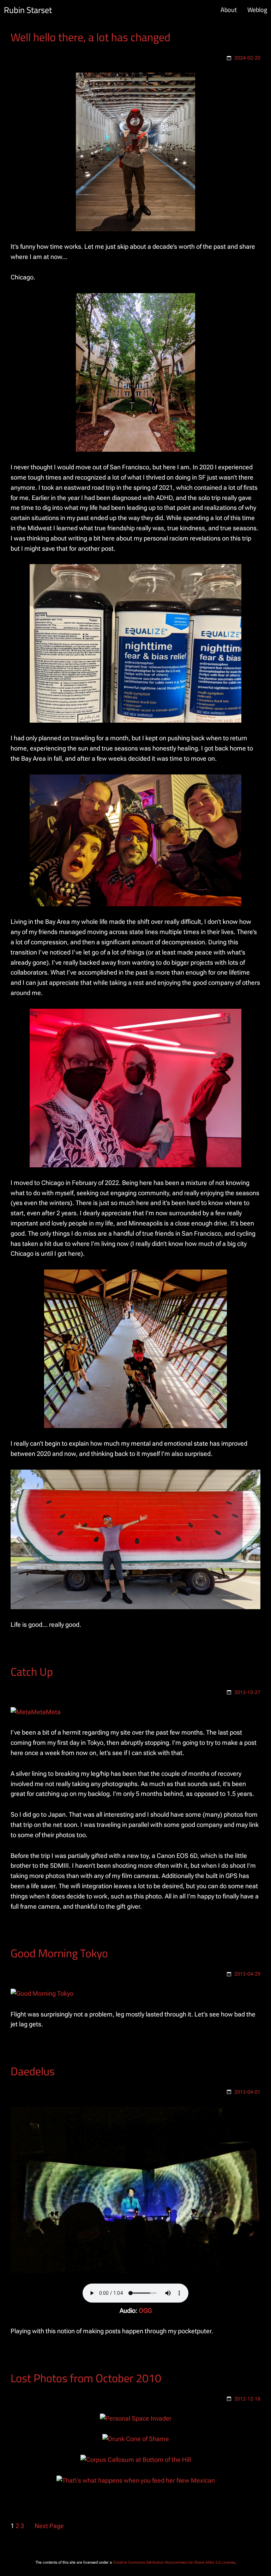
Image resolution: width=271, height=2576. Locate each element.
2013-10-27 (247, 1692)
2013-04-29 (247, 1974)
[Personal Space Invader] (136, 2418)
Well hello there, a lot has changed (91, 37)
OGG (145, 2311)
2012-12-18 (247, 2399)
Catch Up (32, 1672)
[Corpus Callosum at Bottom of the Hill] (136, 2460)
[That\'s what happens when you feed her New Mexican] (136, 2480)
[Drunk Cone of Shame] (136, 2439)
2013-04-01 (247, 2092)
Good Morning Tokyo (59, 1953)
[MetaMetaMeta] (36, 1712)
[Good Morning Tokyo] (42, 1993)
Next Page (49, 2526)
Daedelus (33, 2071)
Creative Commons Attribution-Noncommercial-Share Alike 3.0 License (174, 2562)
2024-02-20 (247, 58)
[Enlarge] (186, 82)
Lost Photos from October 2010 (86, 2378)
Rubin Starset (28, 10)
